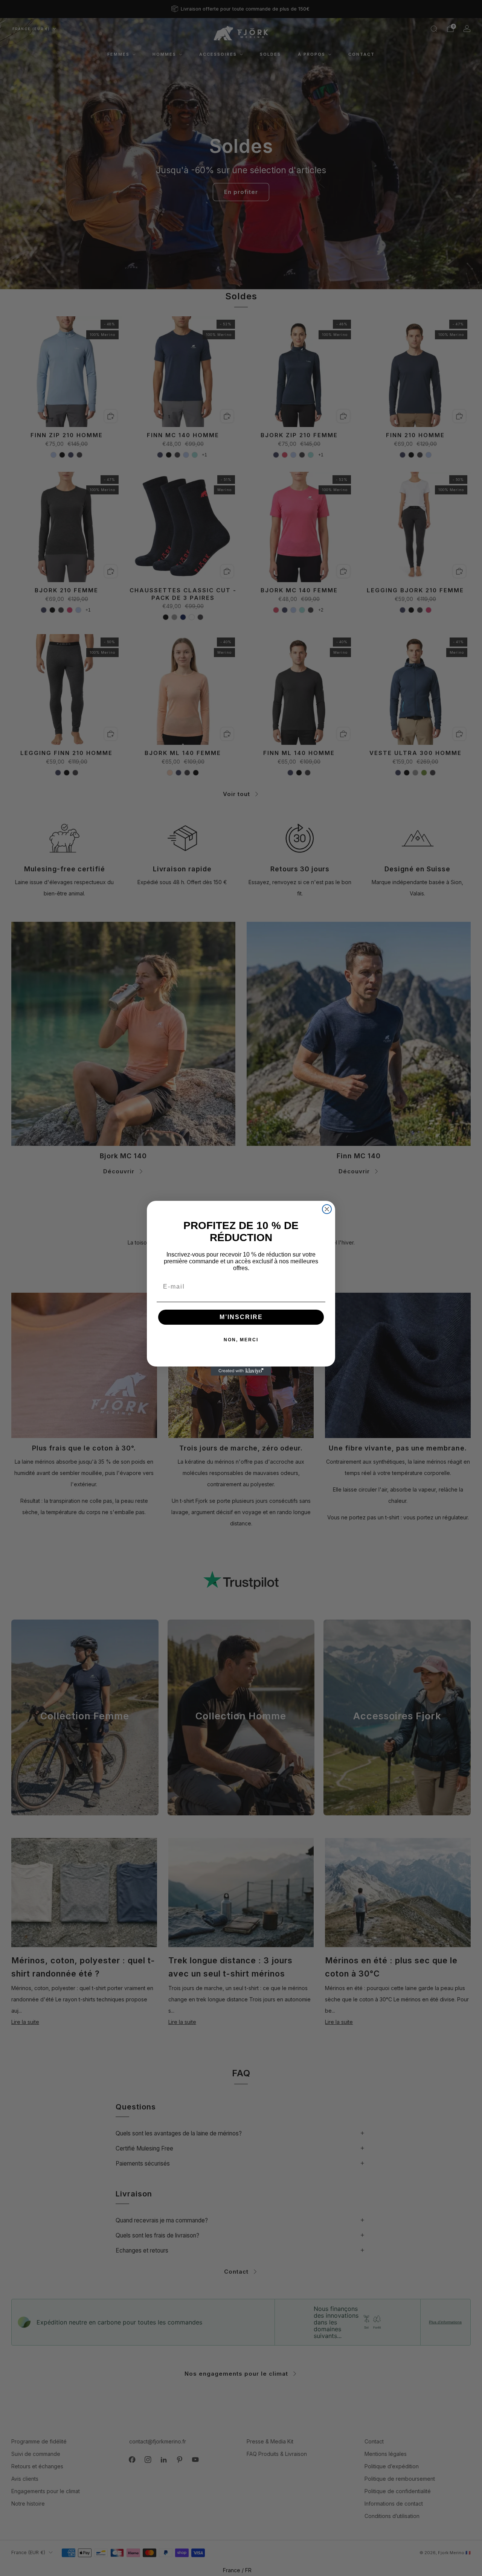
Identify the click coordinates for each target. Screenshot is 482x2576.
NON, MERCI (241, 1340)
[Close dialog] (327, 1209)
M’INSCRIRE (241, 1317)
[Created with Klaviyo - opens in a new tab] (241, 1371)
